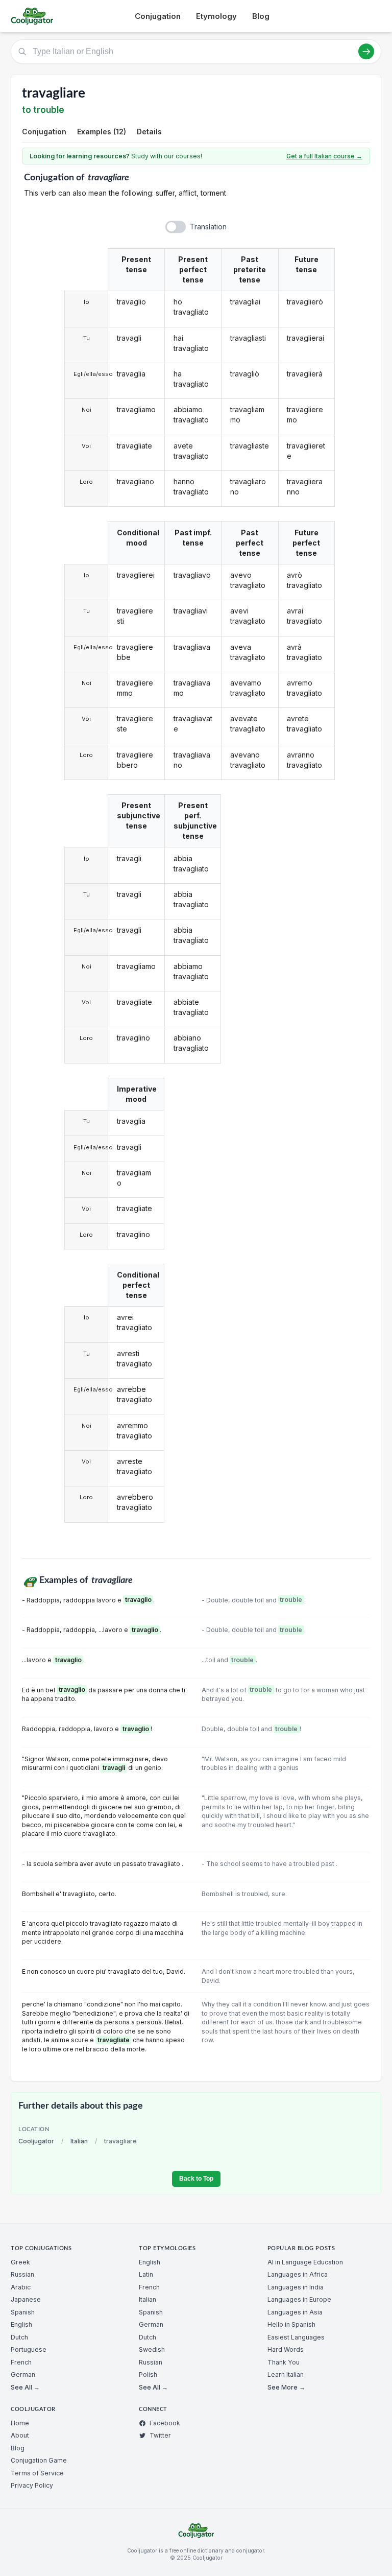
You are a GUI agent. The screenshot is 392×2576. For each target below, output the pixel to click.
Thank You (284, 2362)
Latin (146, 2274)
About (20, 2435)
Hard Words (286, 2349)
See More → (286, 2387)
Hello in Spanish (291, 2324)
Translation (208, 227)
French (21, 2362)
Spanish (23, 2312)
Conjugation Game (39, 2460)
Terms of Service (37, 2473)
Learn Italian (286, 2374)
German (23, 2374)
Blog (261, 16)
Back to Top (196, 2179)
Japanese (26, 2299)
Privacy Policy (32, 2485)
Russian (22, 2274)
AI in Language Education (305, 2262)
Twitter (160, 2435)
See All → (25, 2387)
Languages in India (296, 2287)
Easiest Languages (296, 2337)
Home (20, 2423)
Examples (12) (102, 132)
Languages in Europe (299, 2299)
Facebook (165, 2423)
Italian (79, 2141)
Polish (148, 2374)
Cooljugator (36, 2141)
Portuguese (29, 2349)
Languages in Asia (295, 2312)
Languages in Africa (298, 2274)
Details (149, 132)
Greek (20, 2262)
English (21, 2324)
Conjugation (158, 16)
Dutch (19, 2337)
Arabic (21, 2287)
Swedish (152, 2349)
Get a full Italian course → (324, 156)
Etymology (216, 16)
